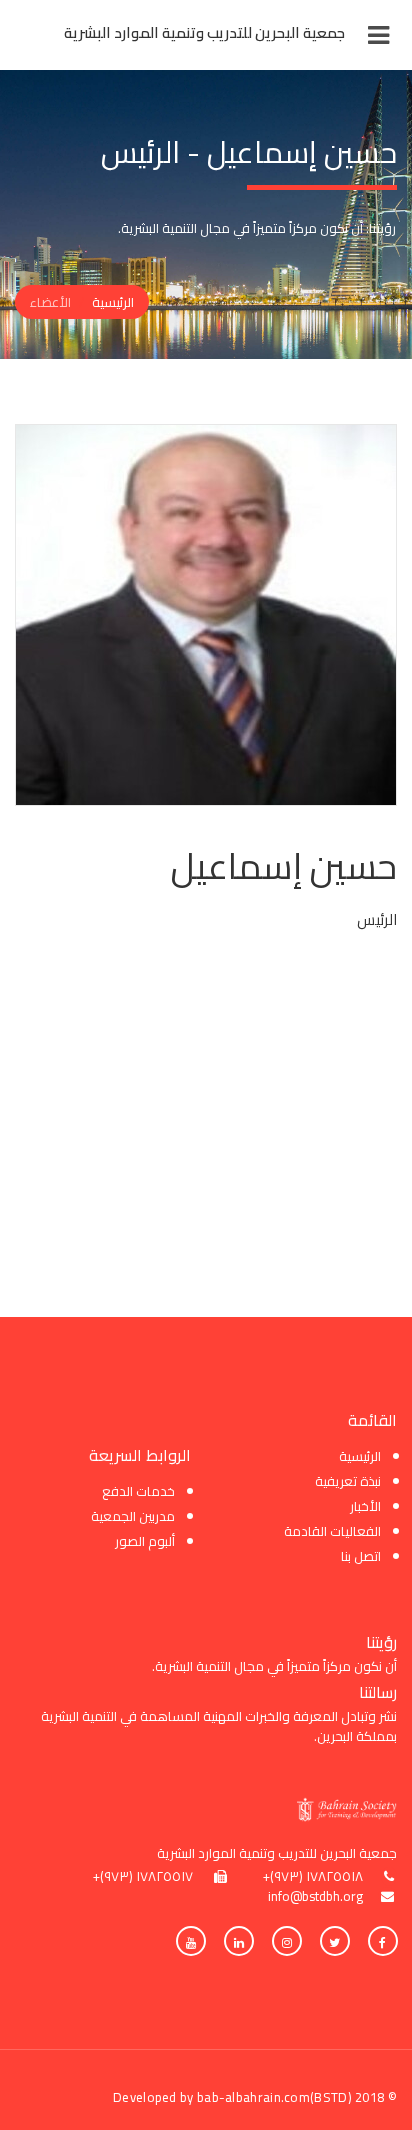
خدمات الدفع (138, 1491)
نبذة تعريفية (348, 1481)
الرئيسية (113, 302)
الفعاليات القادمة (332, 1531)
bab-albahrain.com (253, 2097)
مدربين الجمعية (133, 1516)
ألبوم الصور (145, 1541)
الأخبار (365, 1506)
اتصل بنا (361, 1556)
